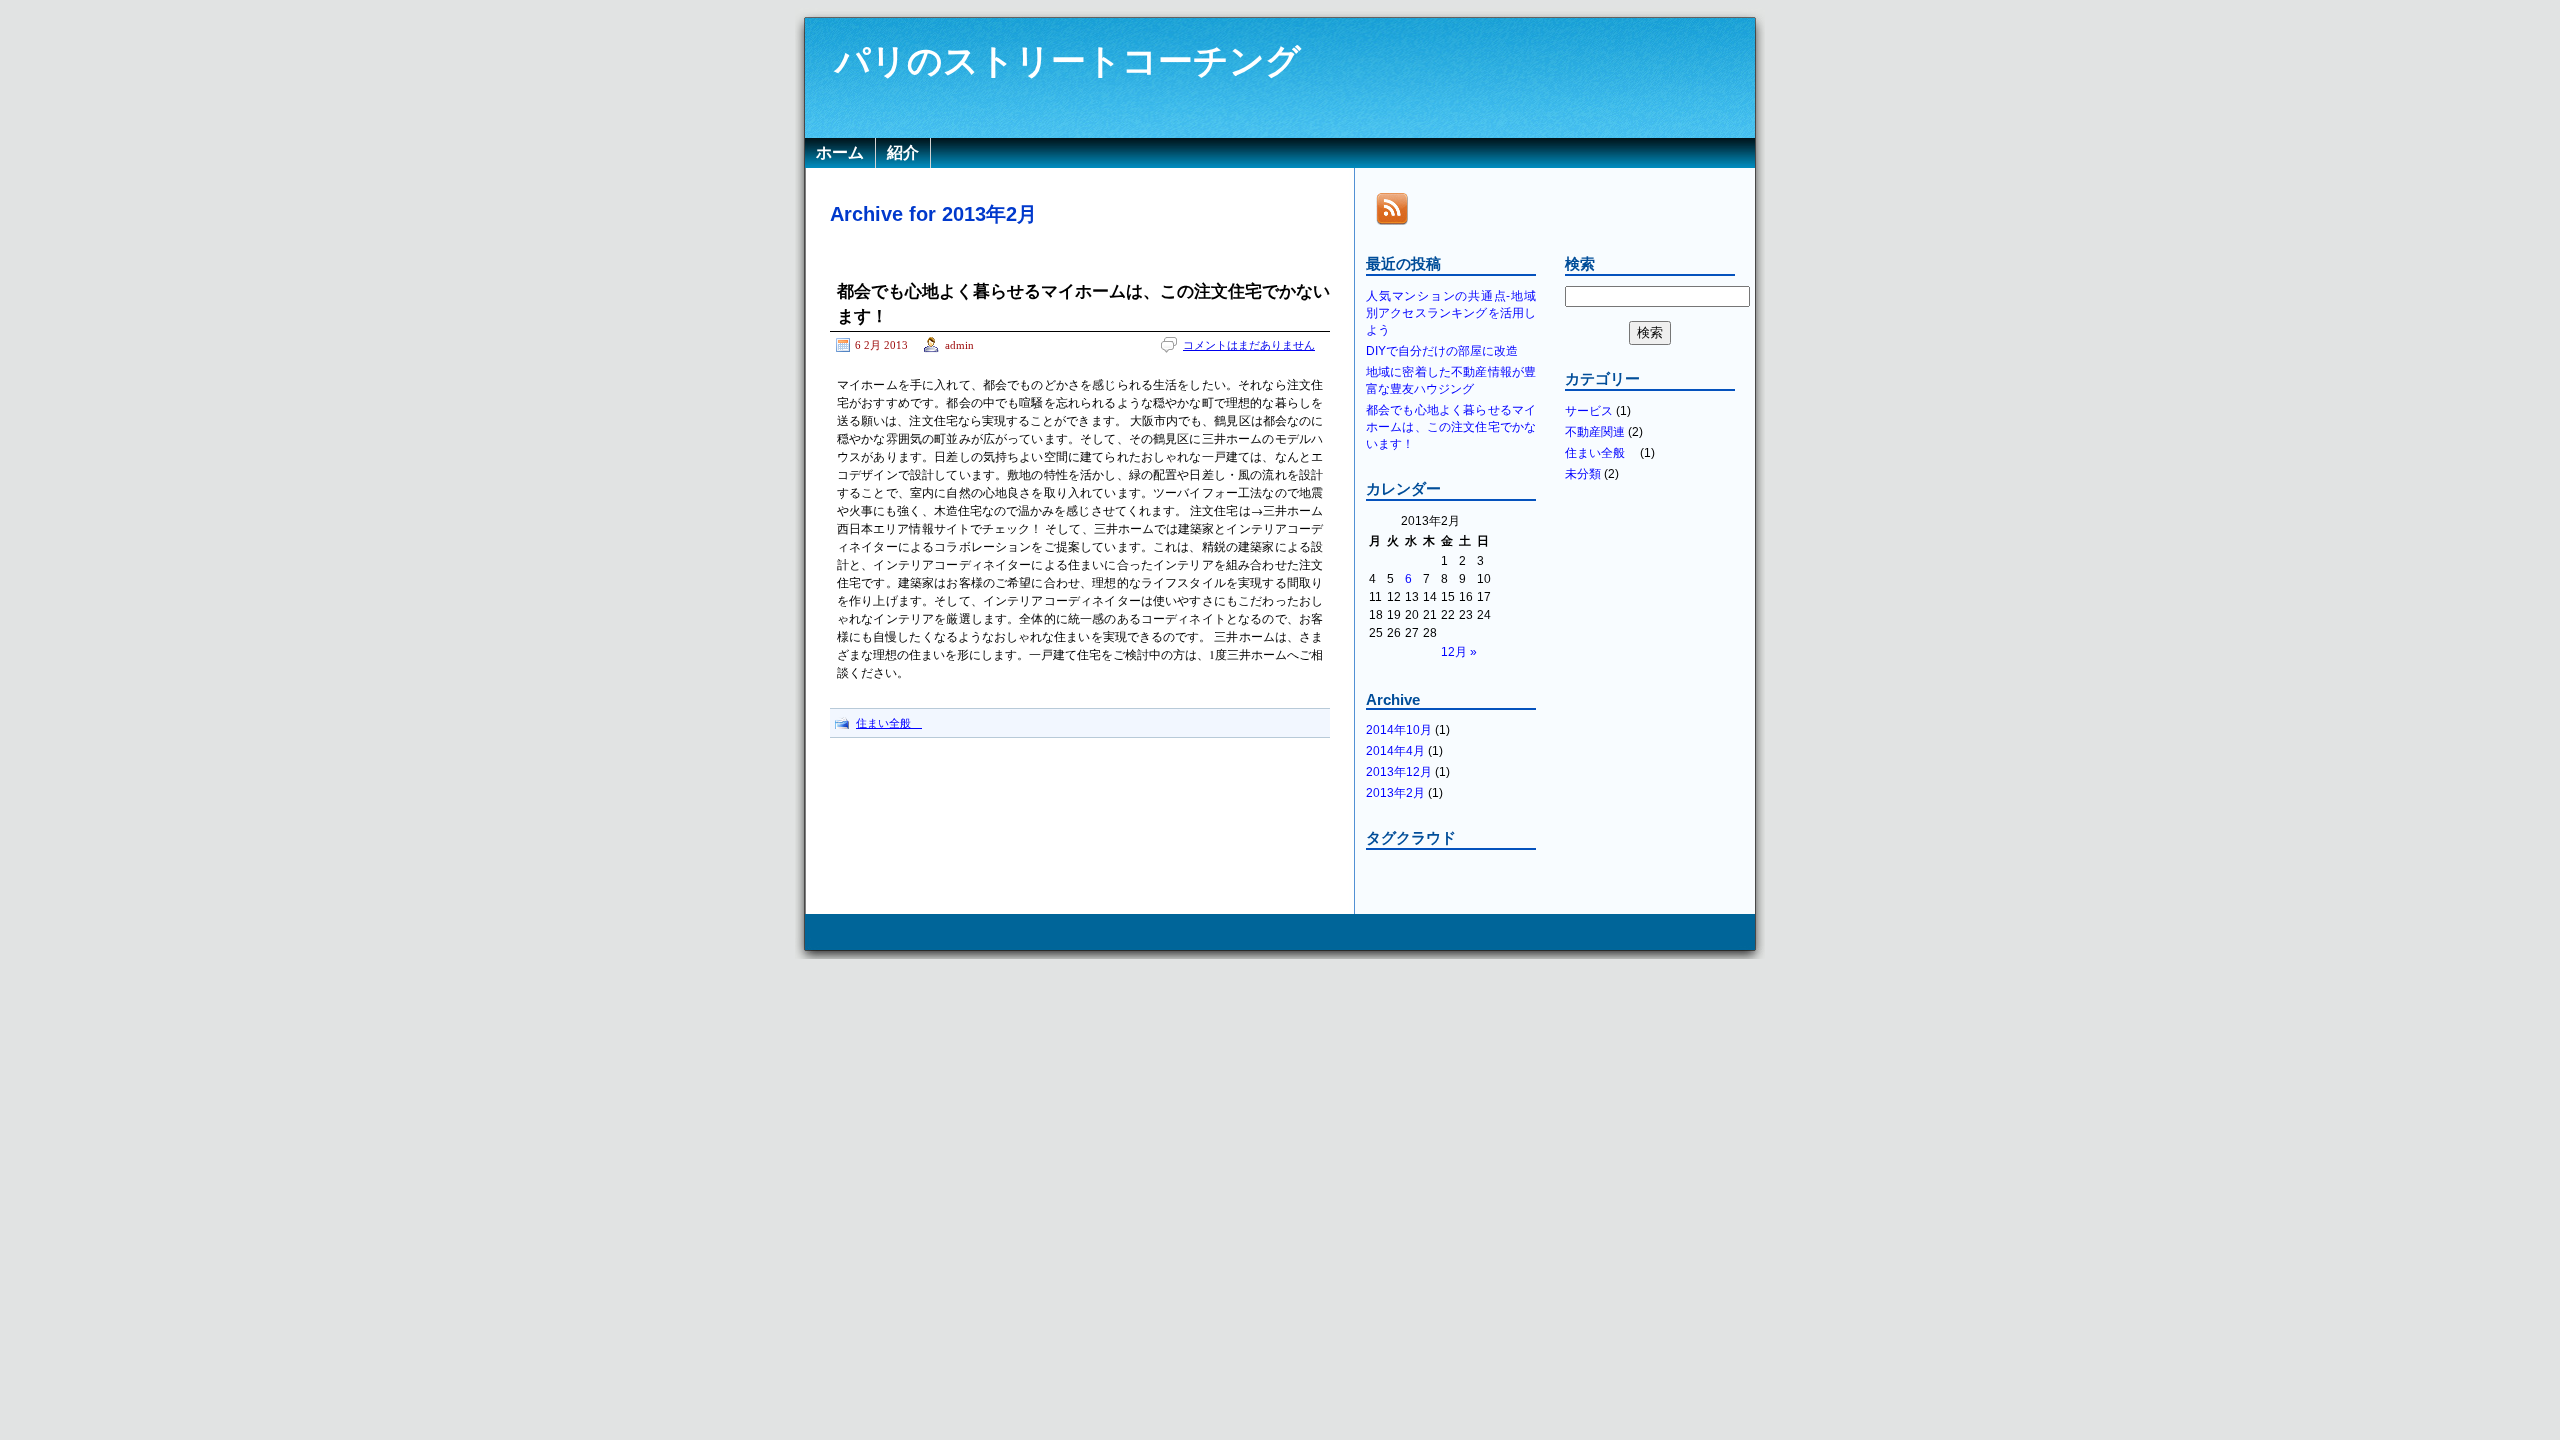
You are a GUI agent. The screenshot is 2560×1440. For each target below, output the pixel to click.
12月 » (1459, 652)
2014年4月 (1395, 751)
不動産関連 (1595, 432)
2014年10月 (1399, 730)
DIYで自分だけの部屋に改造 (1442, 351)
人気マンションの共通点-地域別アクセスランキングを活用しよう (1451, 313)
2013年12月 (1399, 772)
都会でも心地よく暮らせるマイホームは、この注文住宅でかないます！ (1451, 427)
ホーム (840, 152)
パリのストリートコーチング (1068, 60)
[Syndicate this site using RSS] (1392, 226)
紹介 (903, 152)
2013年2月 (1395, 793)
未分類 (1583, 474)
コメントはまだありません (1249, 345)
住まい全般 (889, 723)
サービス (1589, 411)
